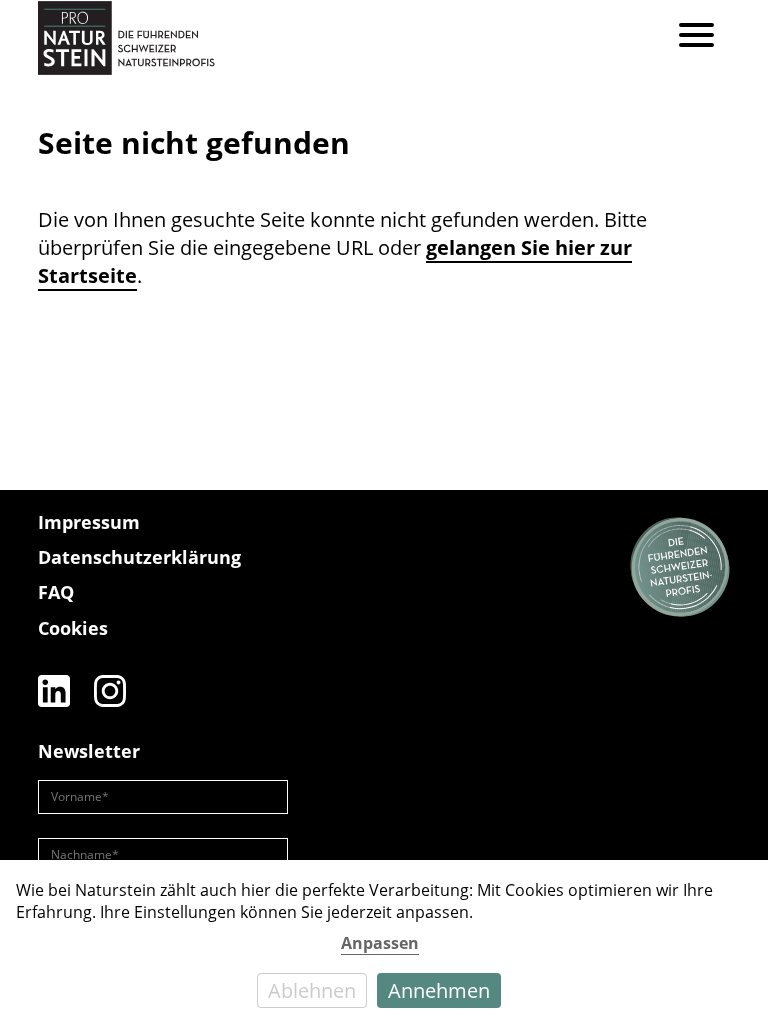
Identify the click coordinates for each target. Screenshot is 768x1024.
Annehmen (439, 990)
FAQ (56, 592)
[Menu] (696, 37)
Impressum (89, 522)
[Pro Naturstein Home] (126, 37)
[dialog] (384, 942)
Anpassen (380, 943)
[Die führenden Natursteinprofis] (680, 568)
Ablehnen (312, 990)
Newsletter (89, 751)
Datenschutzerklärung (139, 557)
